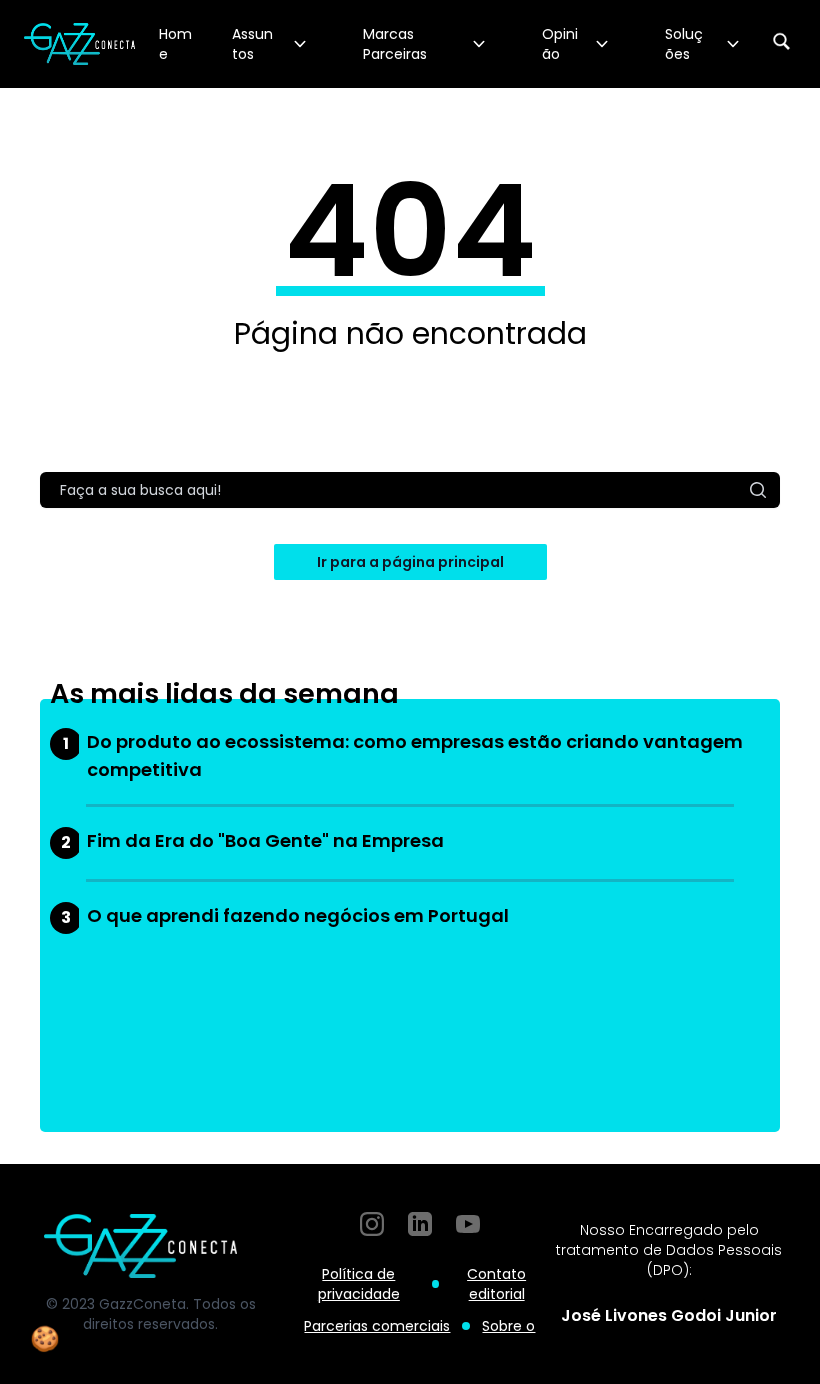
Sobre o (508, 1326)
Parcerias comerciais (377, 1326)
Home (175, 44)
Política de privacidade (359, 1284)
